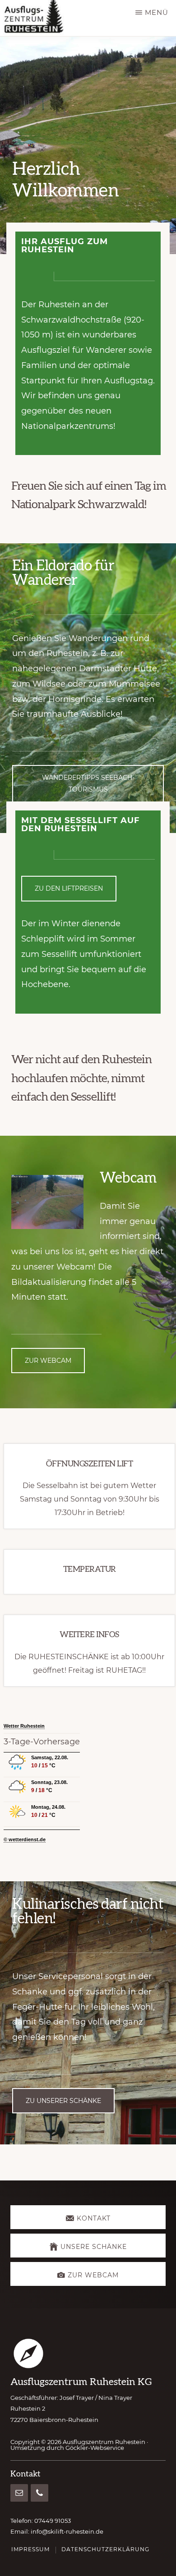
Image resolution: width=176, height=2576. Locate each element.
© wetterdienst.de (25, 1839)
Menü (157, 12)
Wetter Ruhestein (24, 1726)
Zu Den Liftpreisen (69, 888)
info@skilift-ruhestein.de (67, 2531)
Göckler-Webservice (95, 2448)
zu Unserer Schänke (63, 2101)
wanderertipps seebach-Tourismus (88, 783)
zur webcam (48, 1361)
